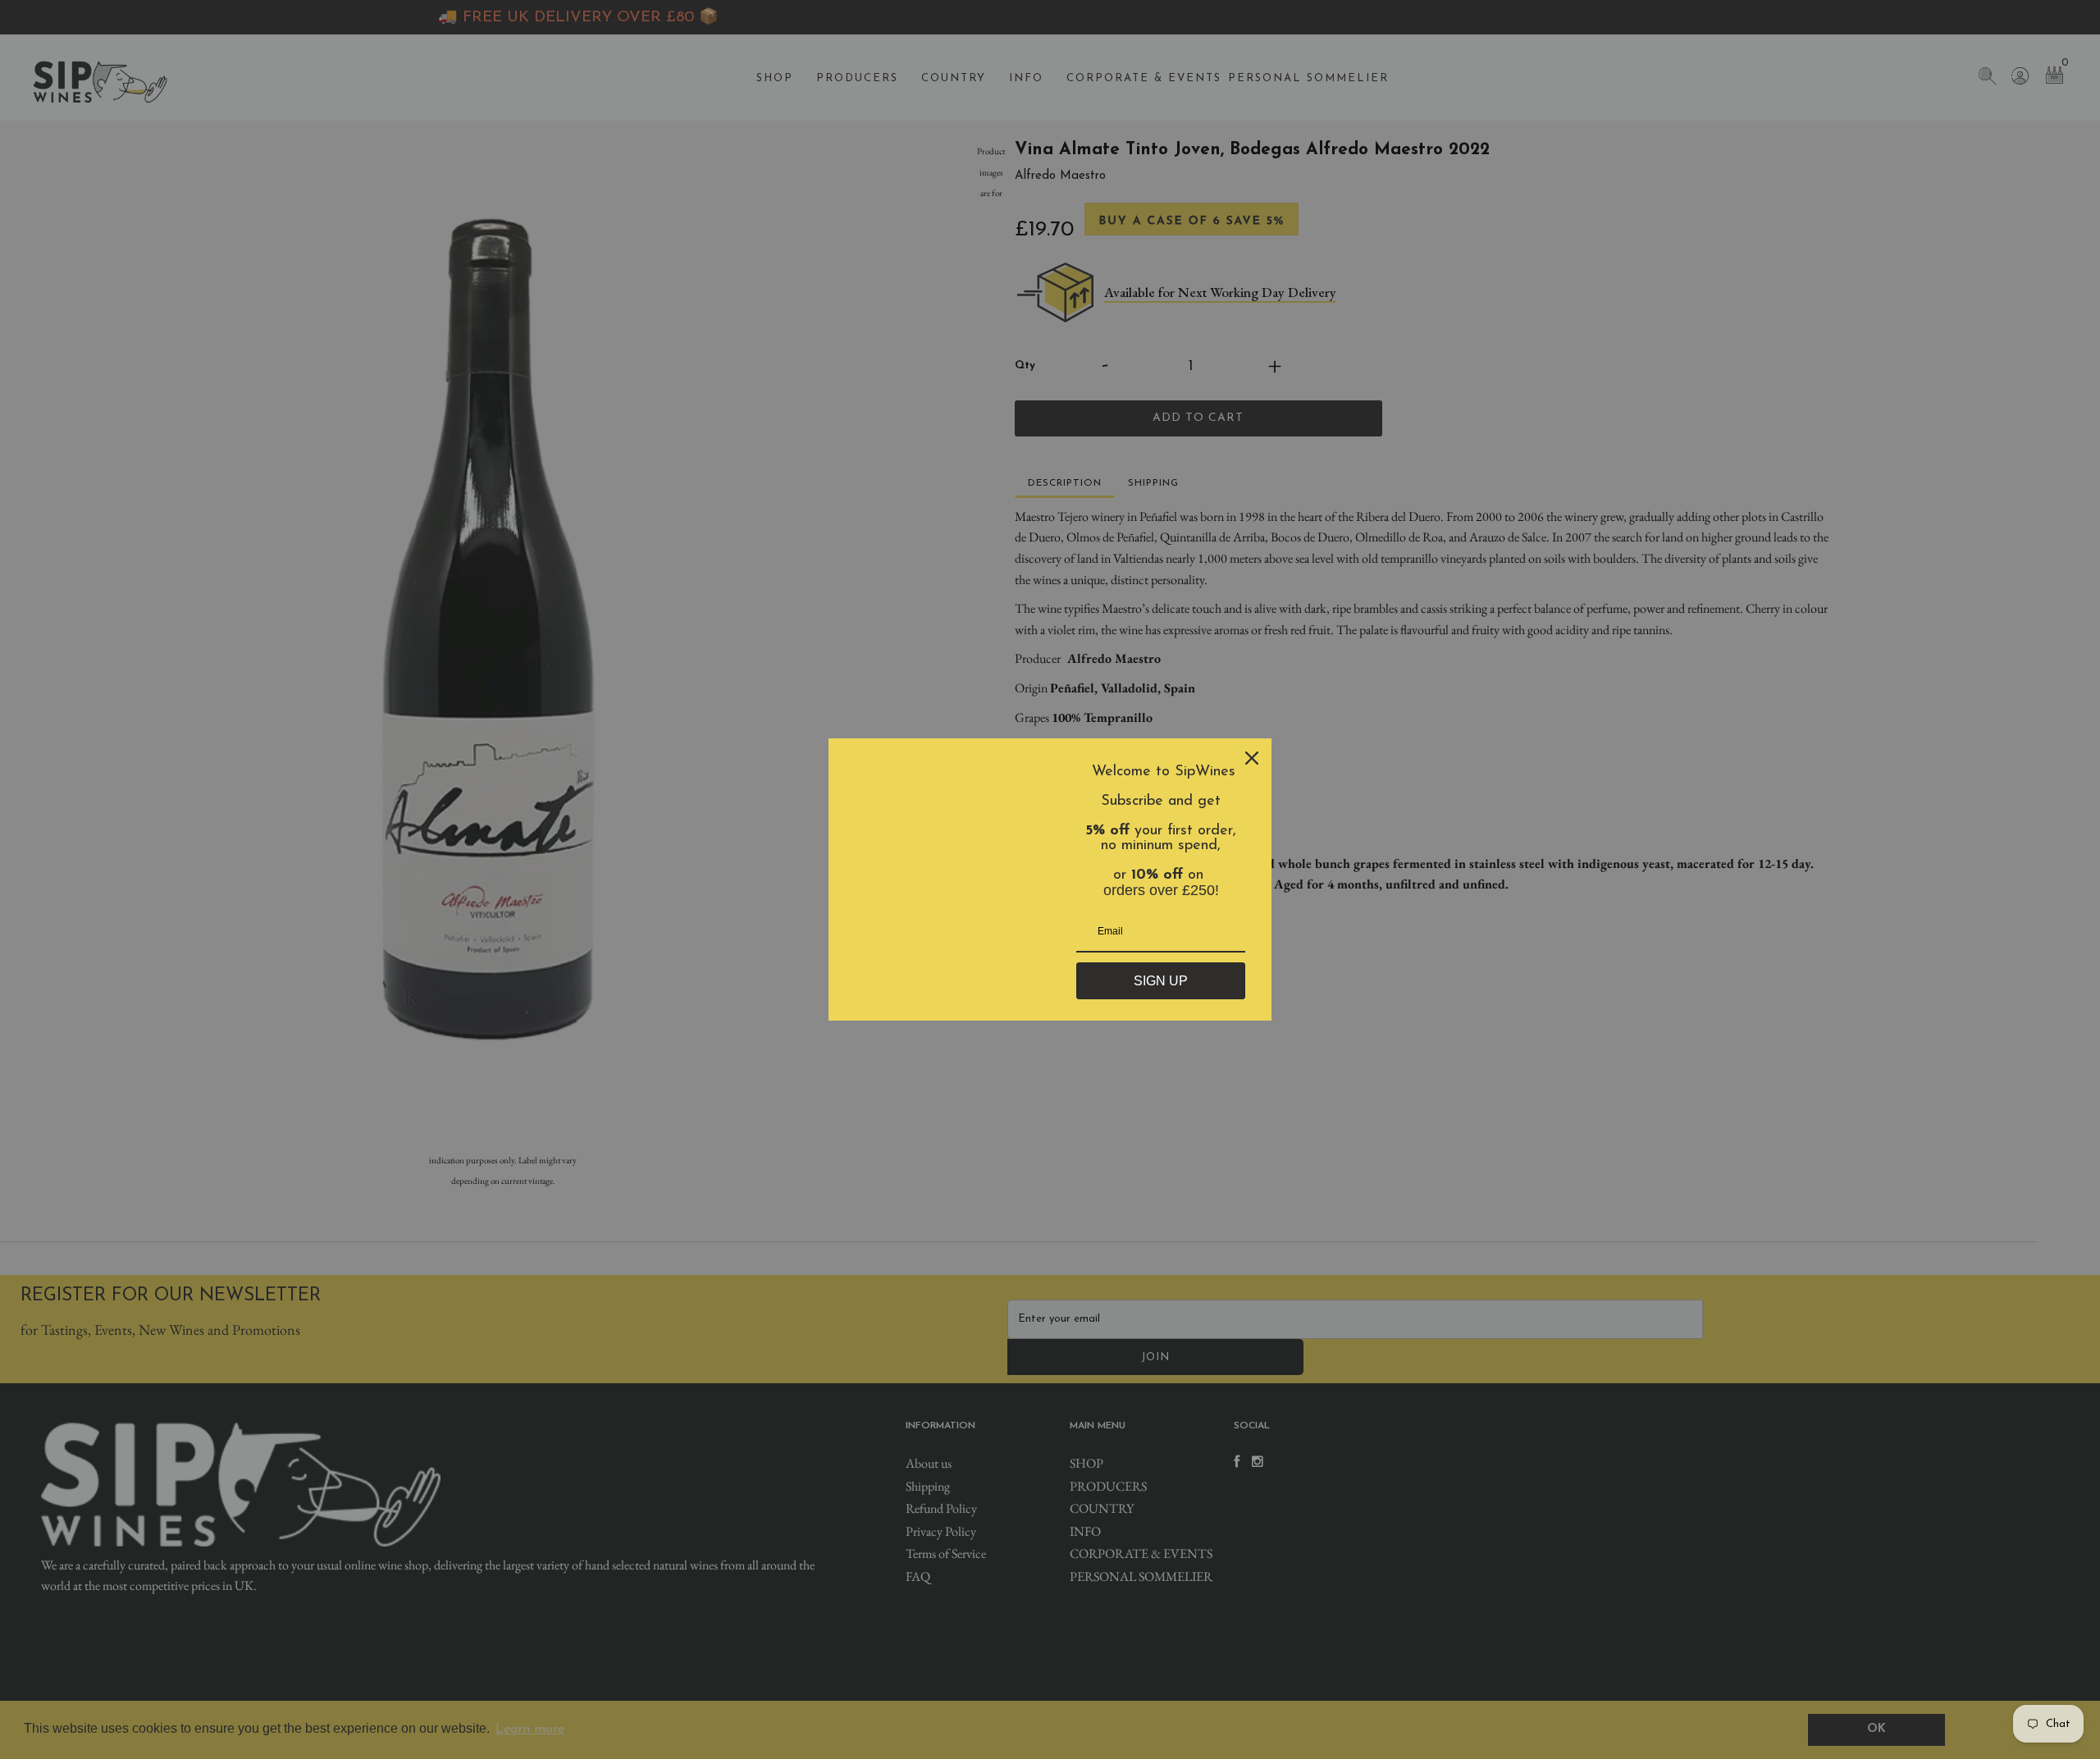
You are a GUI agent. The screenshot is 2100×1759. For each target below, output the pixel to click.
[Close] (1252, 758)
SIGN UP (1161, 981)
